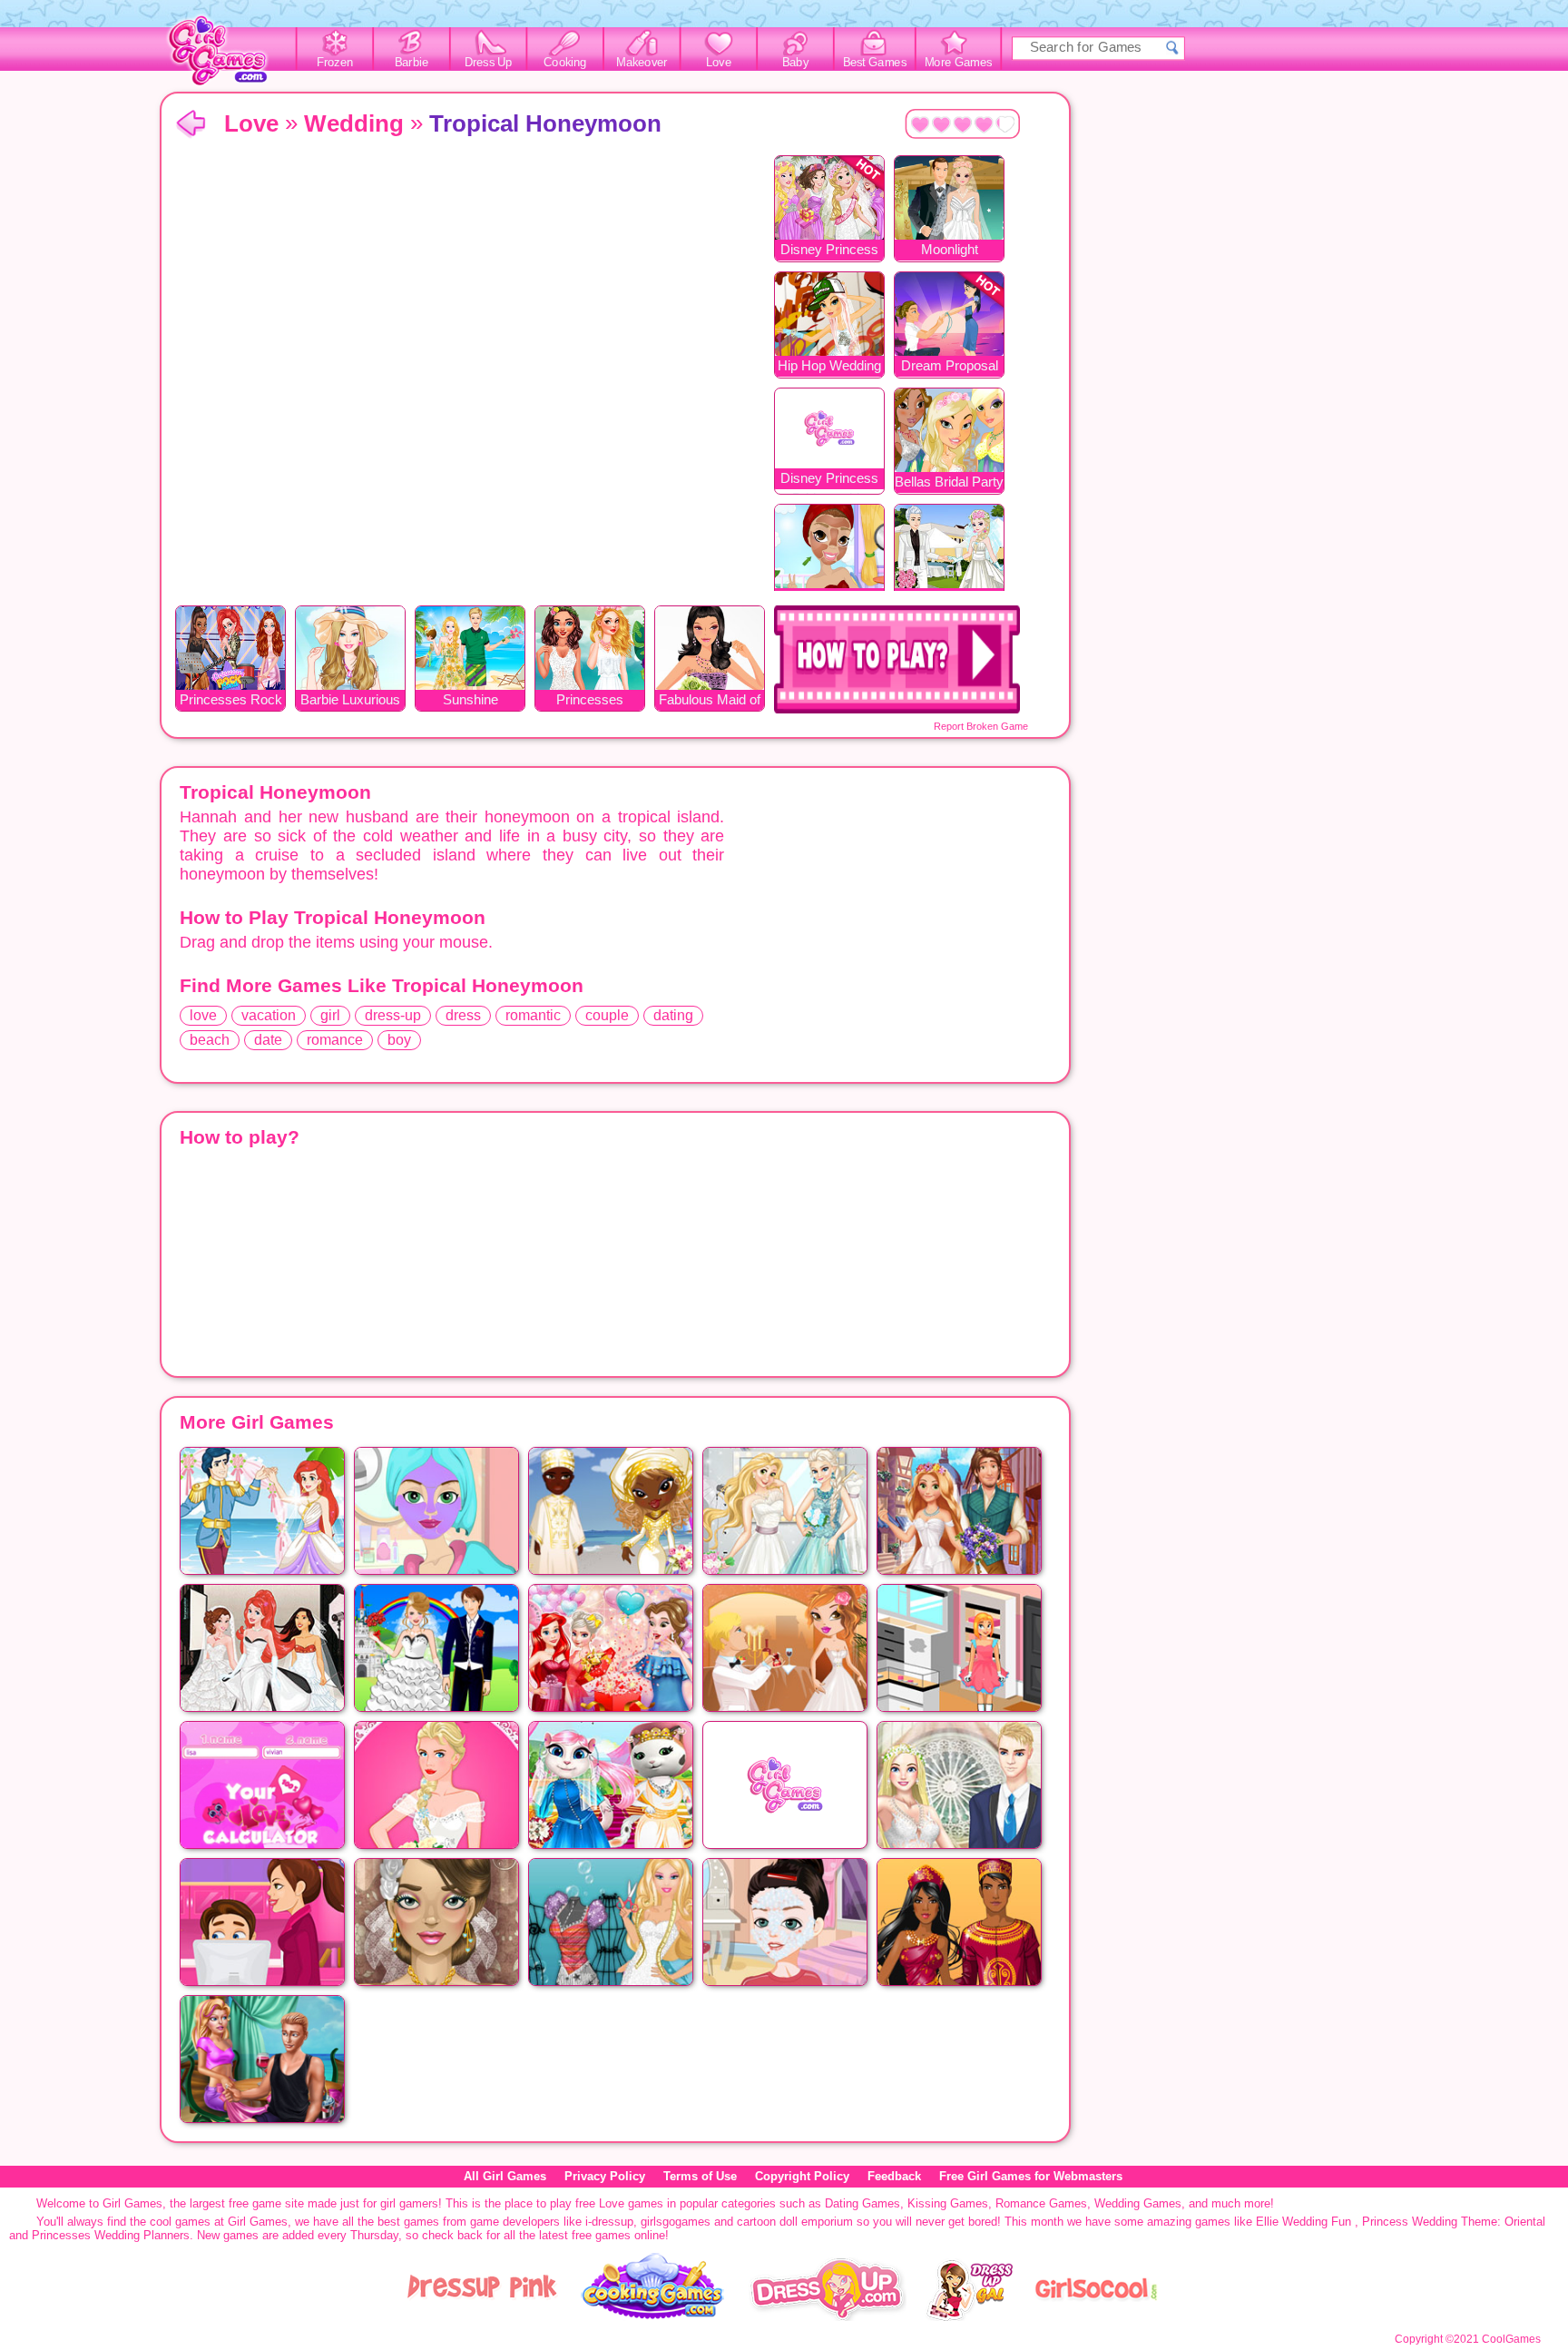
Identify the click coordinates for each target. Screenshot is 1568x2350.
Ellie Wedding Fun (1303, 2222)
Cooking (565, 63)
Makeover (642, 63)
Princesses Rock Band (231, 701)
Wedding (354, 123)
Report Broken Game (981, 726)
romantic (533, 1015)
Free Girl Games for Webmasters (1031, 2176)
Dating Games (862, 2203)
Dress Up (489, 63)
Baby (795, 63)
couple (607, 1015)
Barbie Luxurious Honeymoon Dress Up (350, 701)
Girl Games (191, 125)
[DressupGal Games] (969, 2317)
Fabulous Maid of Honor (710, 701)
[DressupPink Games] (483, 2317)
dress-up (393, 1015)
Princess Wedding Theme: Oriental (1454, 2222)
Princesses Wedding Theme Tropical (590, 701)
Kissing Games (948, 2203)
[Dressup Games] (828, 2317)
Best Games (875, 63)
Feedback (894, 2176)
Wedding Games (1138, 2203)
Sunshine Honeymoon (470, 701)
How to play (897, 659)
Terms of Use (700, 2176)
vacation (269, 1015)
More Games (959, 63)
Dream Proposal (950, 365)
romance (335, 1040)
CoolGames (1511, 2339)
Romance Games (1041, 2203)
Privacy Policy (605, 2176)
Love (719, 63)
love (203, 1015)
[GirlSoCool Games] (1096, 2317)
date (268, 1040)
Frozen (335, 63)
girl (330, 1015)
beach (210, 1040)
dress (463, 1015)
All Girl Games (505, 2176)
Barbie (412, 63)
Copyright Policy (802, 2176)
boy (399, 1040)
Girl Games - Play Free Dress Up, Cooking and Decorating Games (228, 56)
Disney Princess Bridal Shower (829, 251)
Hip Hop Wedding (829, 365)
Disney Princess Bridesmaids (829, 480)
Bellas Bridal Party (949, 482)
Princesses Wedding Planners (111, 2235)
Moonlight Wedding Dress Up (950, 251)
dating (673, 1015)
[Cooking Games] (653, 2317)
